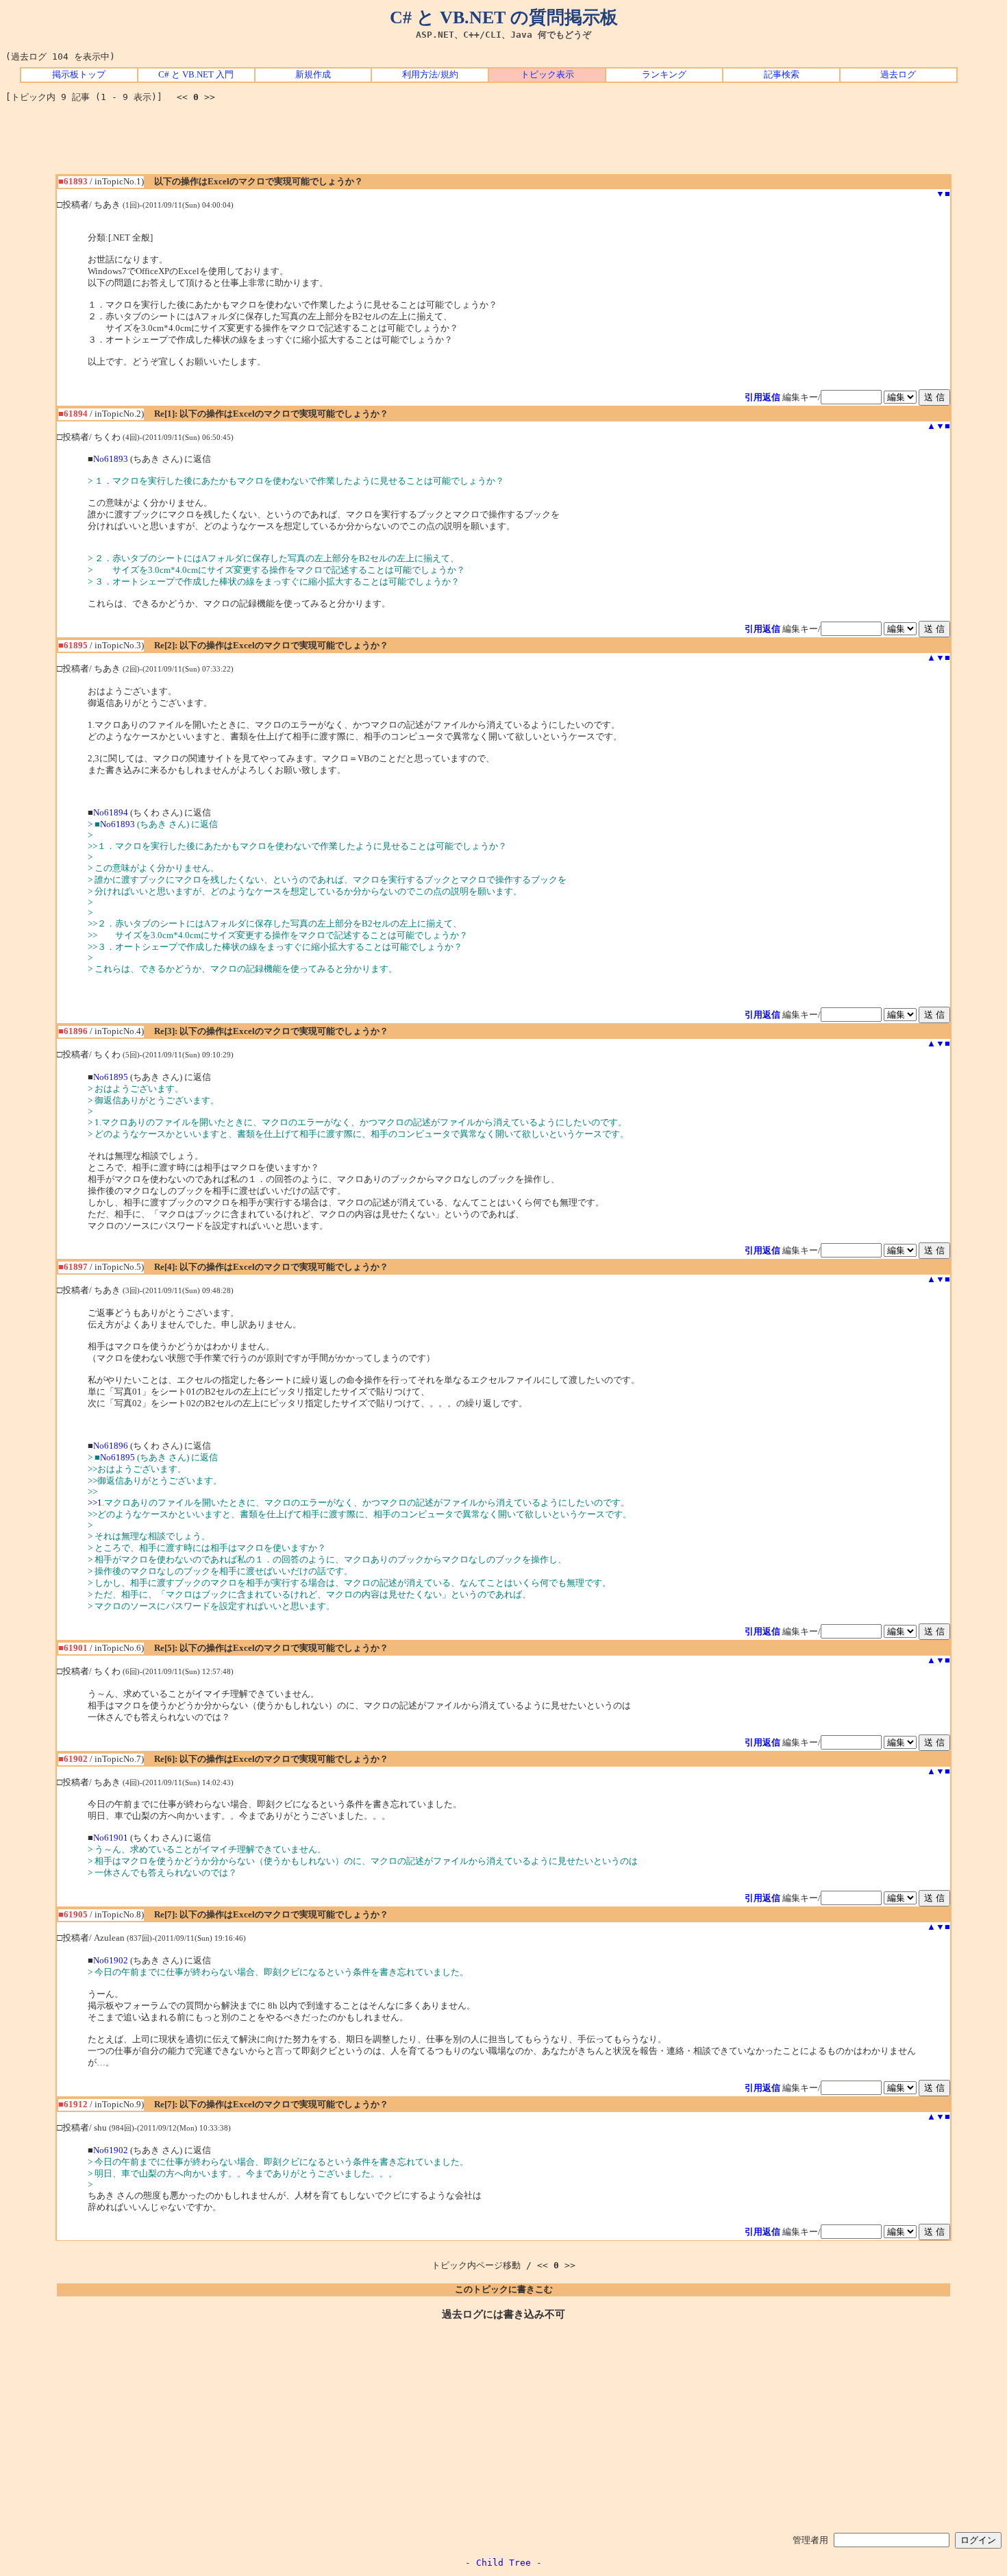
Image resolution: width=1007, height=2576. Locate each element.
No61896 (111, 1446)
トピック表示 (547, 75)
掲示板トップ (79, 75)
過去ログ (898, 75)
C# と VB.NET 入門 (196, 75)
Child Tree (503, 2563)
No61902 (111, 1961)
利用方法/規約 (430, 75)
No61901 (111, 1838)
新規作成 (313, 75)
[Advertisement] (503, 143)
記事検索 (782, 75)
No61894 (111, 813)
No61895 (111, 1077)
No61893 (111, 459)
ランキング (664, 75)
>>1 (95, 1503)
